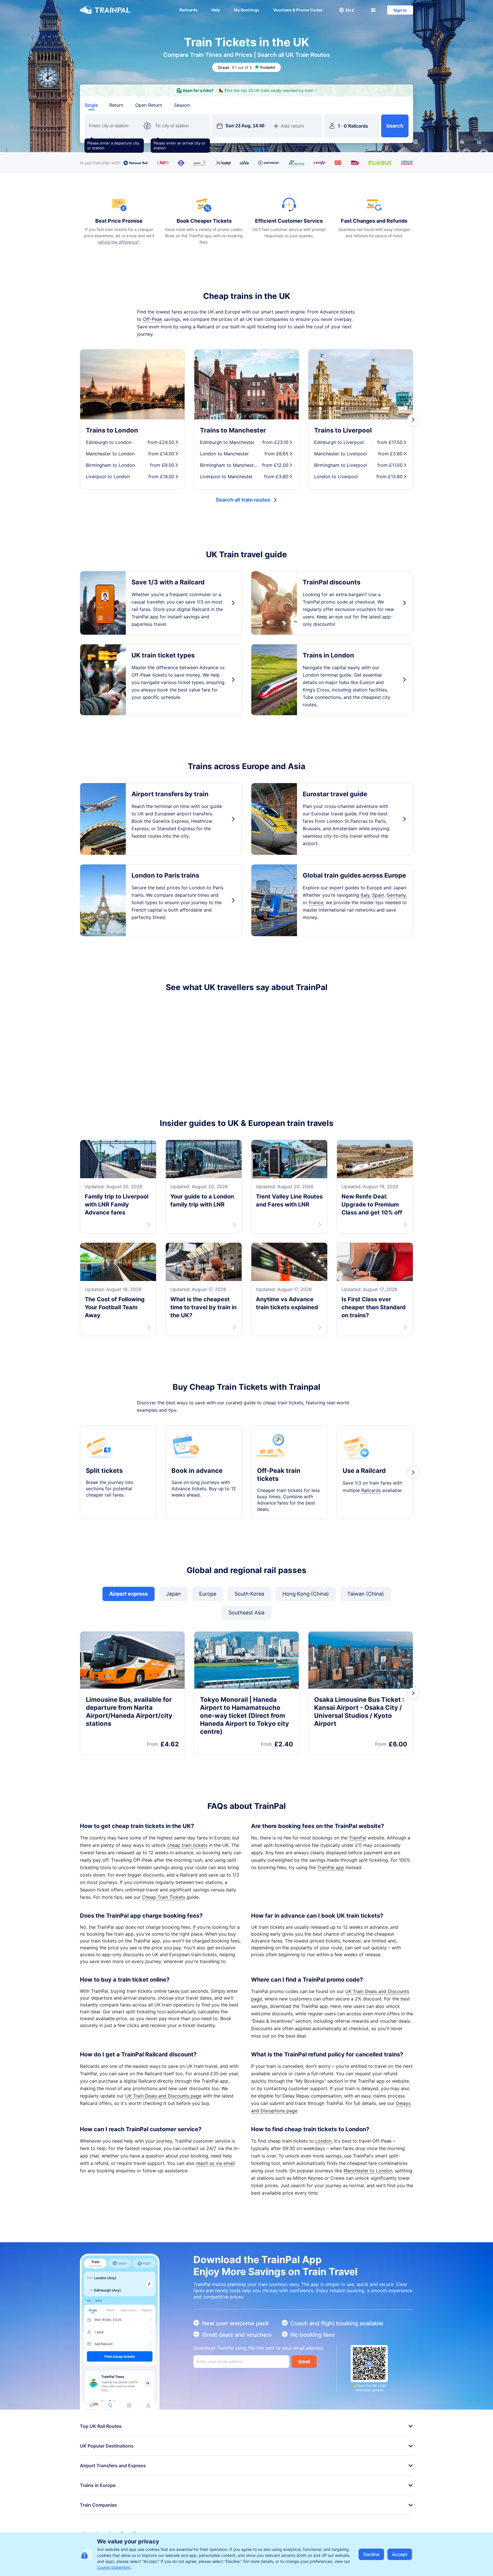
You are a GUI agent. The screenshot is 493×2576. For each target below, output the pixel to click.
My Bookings (247, 10)
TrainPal (357, 1838)
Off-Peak (153, 319)
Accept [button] (400, 2554)
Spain (378, 895)
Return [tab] (116, 105)
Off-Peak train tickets (279, 1475)
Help (216, 10)
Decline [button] (371, 2554)
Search (395, 126)
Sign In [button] (400, 10)
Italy (365, 895)
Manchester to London (368, 2171)
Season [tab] (182, 105)
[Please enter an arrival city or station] (180, 126)
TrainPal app (331, 1867)
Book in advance (197, 1471)
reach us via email (215, 2163)
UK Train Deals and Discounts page (163, 2096)
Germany (396, 895)
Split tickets (104, 1471)
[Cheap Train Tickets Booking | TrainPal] (105, 10)
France (316, 902)
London (323, 2141)
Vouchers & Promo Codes (298, 10)
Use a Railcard (364, 1471)
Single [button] (91, 105)
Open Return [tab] (149, 105)
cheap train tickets (187, 1845)
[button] (347, 10)
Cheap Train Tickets (164, 1897)
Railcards (189, 10)
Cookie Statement (114, 2567)
